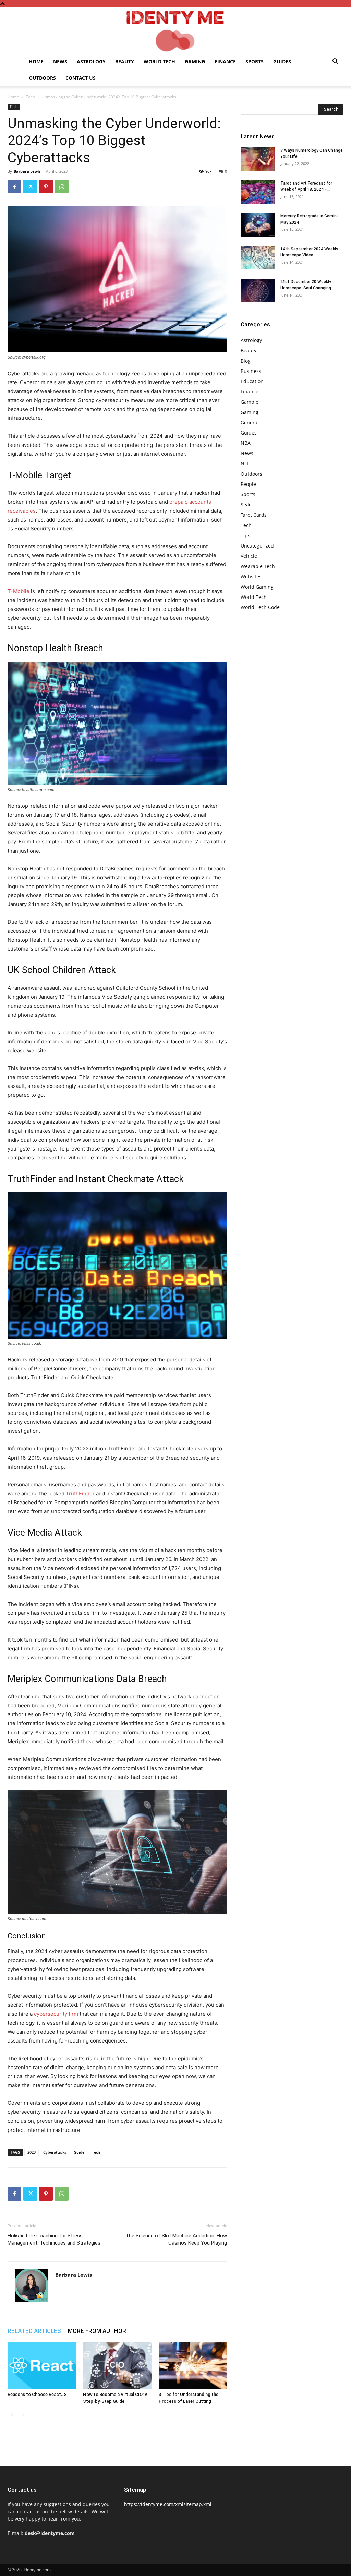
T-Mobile (19, 591)
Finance (225, 61)
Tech (30, 97)
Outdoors (42, 78)
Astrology (91, 61)
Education (252, 381)
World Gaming (257, 587)
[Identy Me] (175, 30)
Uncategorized (257, 546)
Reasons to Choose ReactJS (37, 2394)
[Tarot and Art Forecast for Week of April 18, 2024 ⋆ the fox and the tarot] (258, 192)
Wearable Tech (258, 566)
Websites (251, 576)
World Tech (159, 61)
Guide (79, 2152)
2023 (32, 2152)
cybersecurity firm (56, 2014)
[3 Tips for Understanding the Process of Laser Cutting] (193, 2365)
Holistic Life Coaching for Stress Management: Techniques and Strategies (54, 2239)
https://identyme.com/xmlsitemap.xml (168, 2504)
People (248, 484)
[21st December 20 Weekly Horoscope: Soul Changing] (258, 291)
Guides (282, 61)
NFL (245, 463)
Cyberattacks (55, 2152)
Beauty (125, 61)
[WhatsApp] (62, 187)
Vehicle (249, 556)
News (60, 61)
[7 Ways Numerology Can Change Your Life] (258, 159)
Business (251, 371)
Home (36, 61)
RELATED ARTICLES (34, 2331)
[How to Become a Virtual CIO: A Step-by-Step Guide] (117, 2365)
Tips (245, 535)
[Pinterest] (46, 187)
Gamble (250, 402)
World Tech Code (260, 607)
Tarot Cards (254, 515)
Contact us (81, 78)
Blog (246, 361)
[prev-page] (12, 2415)
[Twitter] (30, 187)
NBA (246, 443)
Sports (255, 61)
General (250, 422)
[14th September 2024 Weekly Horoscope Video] (258, 258)
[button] (335, 62)
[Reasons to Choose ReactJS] (42, 2365)
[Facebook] (14, 187)
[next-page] (23, 2415)
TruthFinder (80, 1493)
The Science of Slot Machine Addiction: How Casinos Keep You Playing (176, 2239)
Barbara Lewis (27, 171)
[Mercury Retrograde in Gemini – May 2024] (258, 225)
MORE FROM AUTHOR (97, 2331)
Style (246, 505)
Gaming (195, 61)
